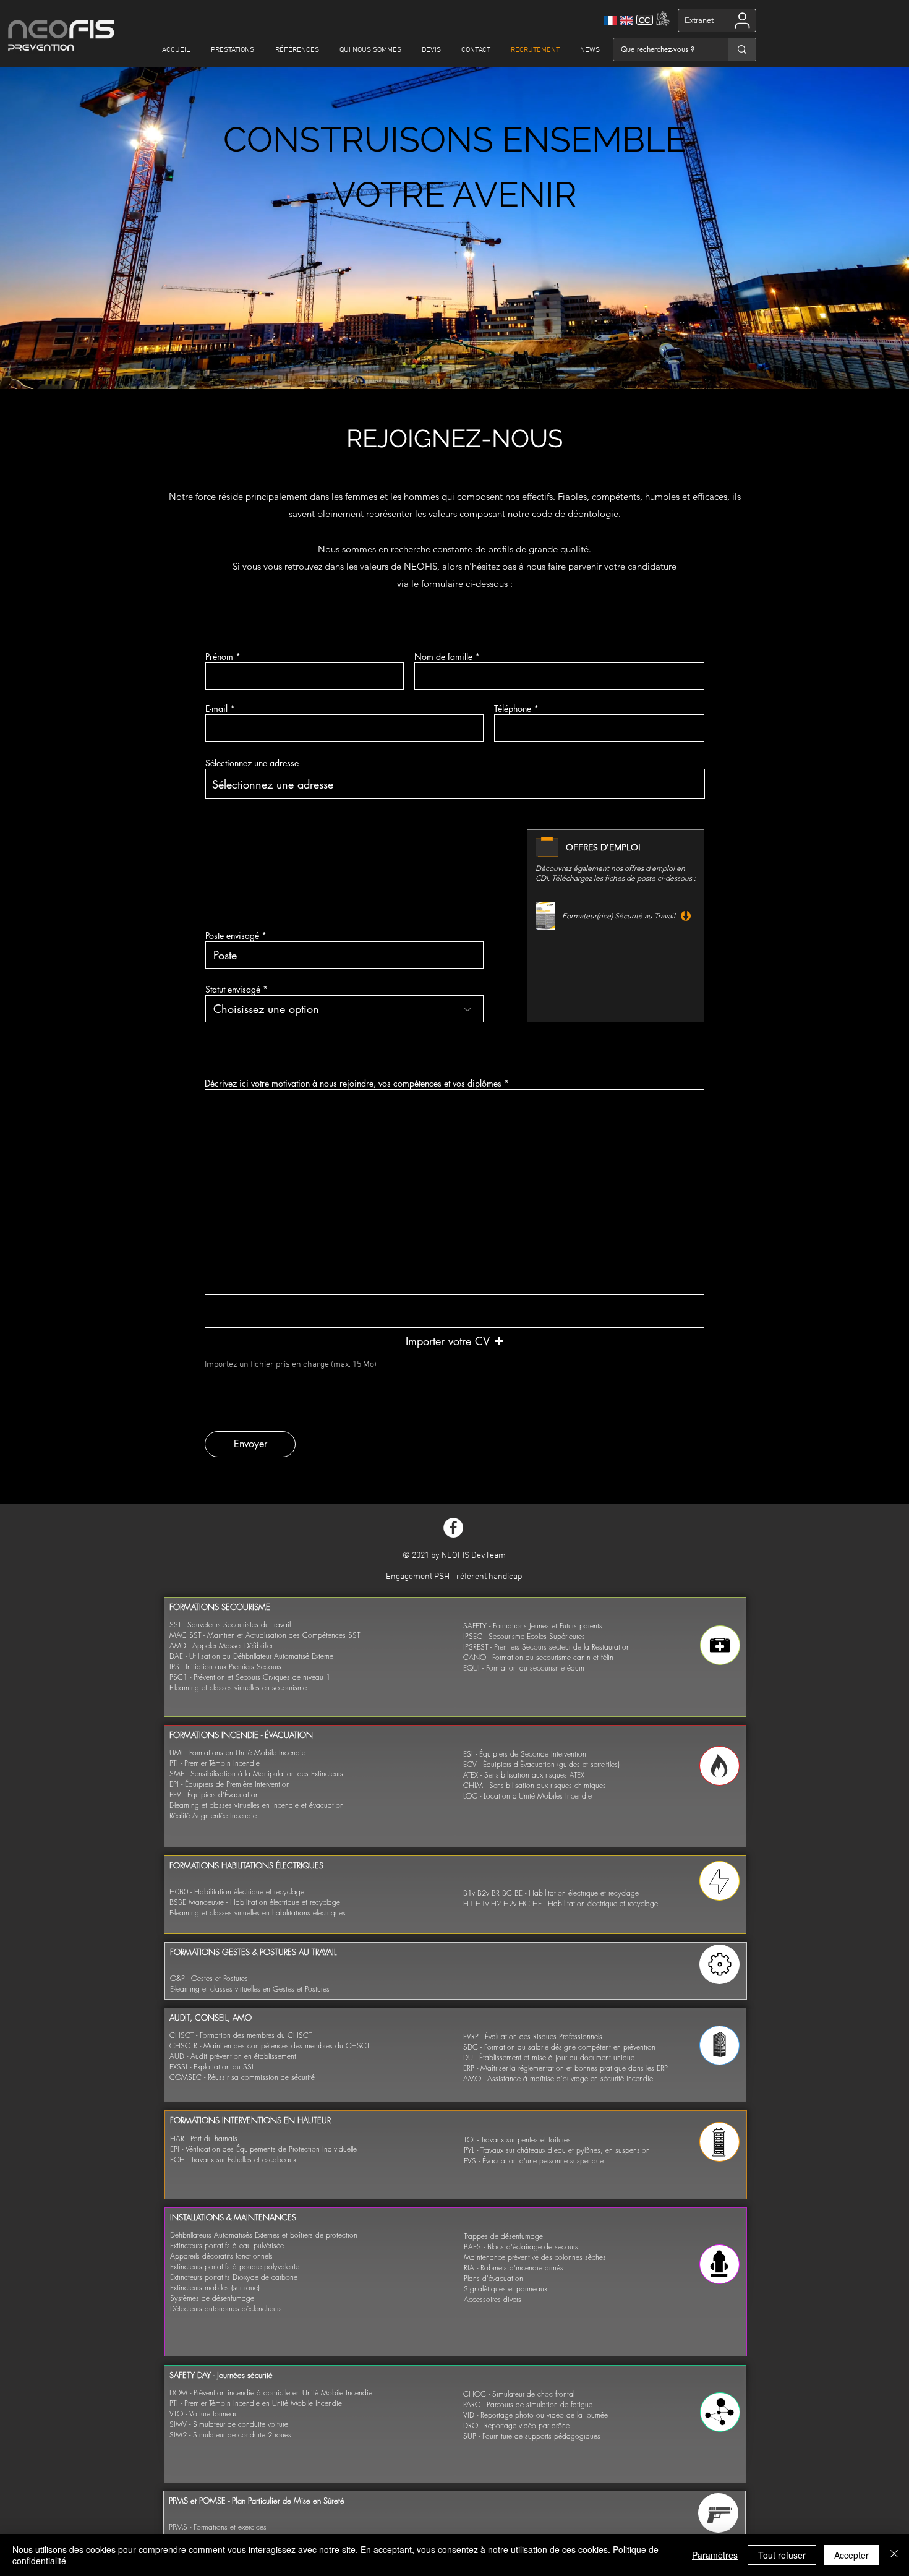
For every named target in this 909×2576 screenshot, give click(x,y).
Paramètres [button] (715, 2555)
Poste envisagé (232, 936)
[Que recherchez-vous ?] (742, 49)
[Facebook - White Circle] (453, 1528)
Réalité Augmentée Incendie (213, 1816)
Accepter (851, 2555)
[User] (742, 20)
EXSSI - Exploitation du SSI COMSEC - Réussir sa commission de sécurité (242, 2072)
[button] (454, 1341)
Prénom (219, 657)
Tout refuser (782, 2555)
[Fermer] (894, 2555)
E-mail (216, 709)
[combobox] (455, 784)
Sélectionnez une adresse (252, 763)
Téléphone (513, 709)
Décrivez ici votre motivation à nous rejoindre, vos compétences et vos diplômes (353, 1084)
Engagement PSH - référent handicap (454, 1577)
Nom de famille (443, 657)
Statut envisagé (233, 990)
